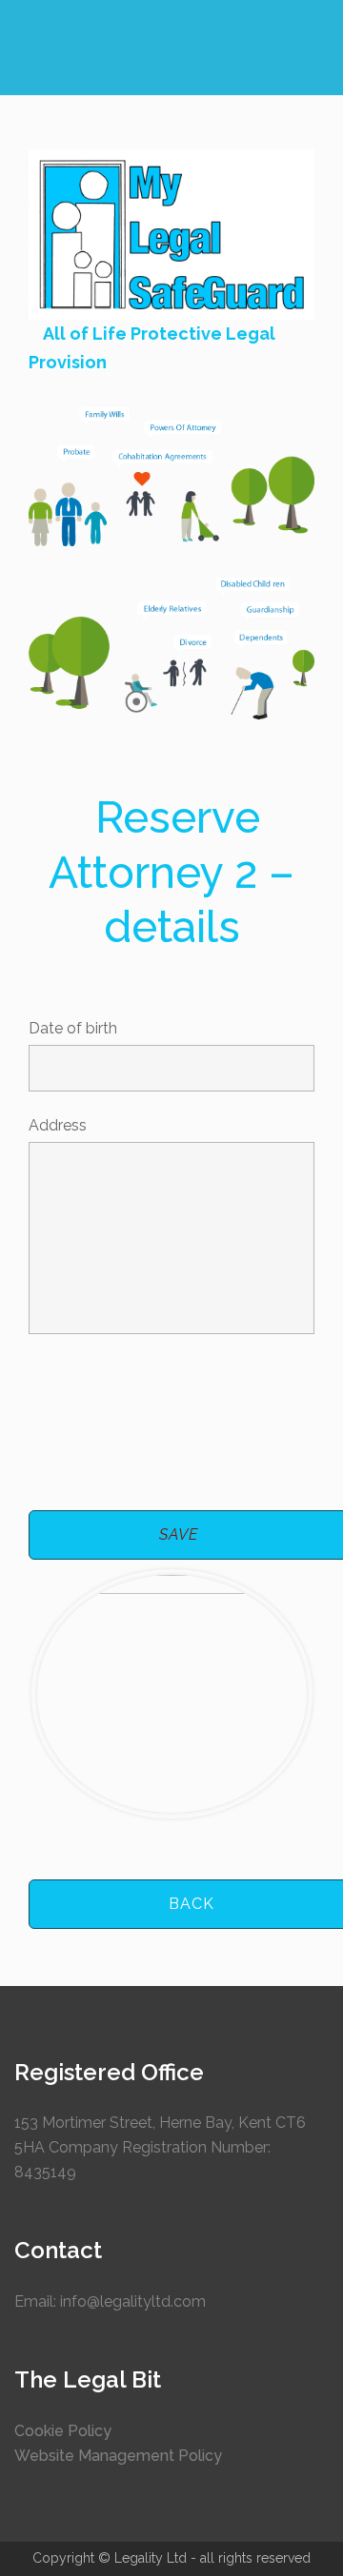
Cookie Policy (63, 2431)
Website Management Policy (118, 2456)
